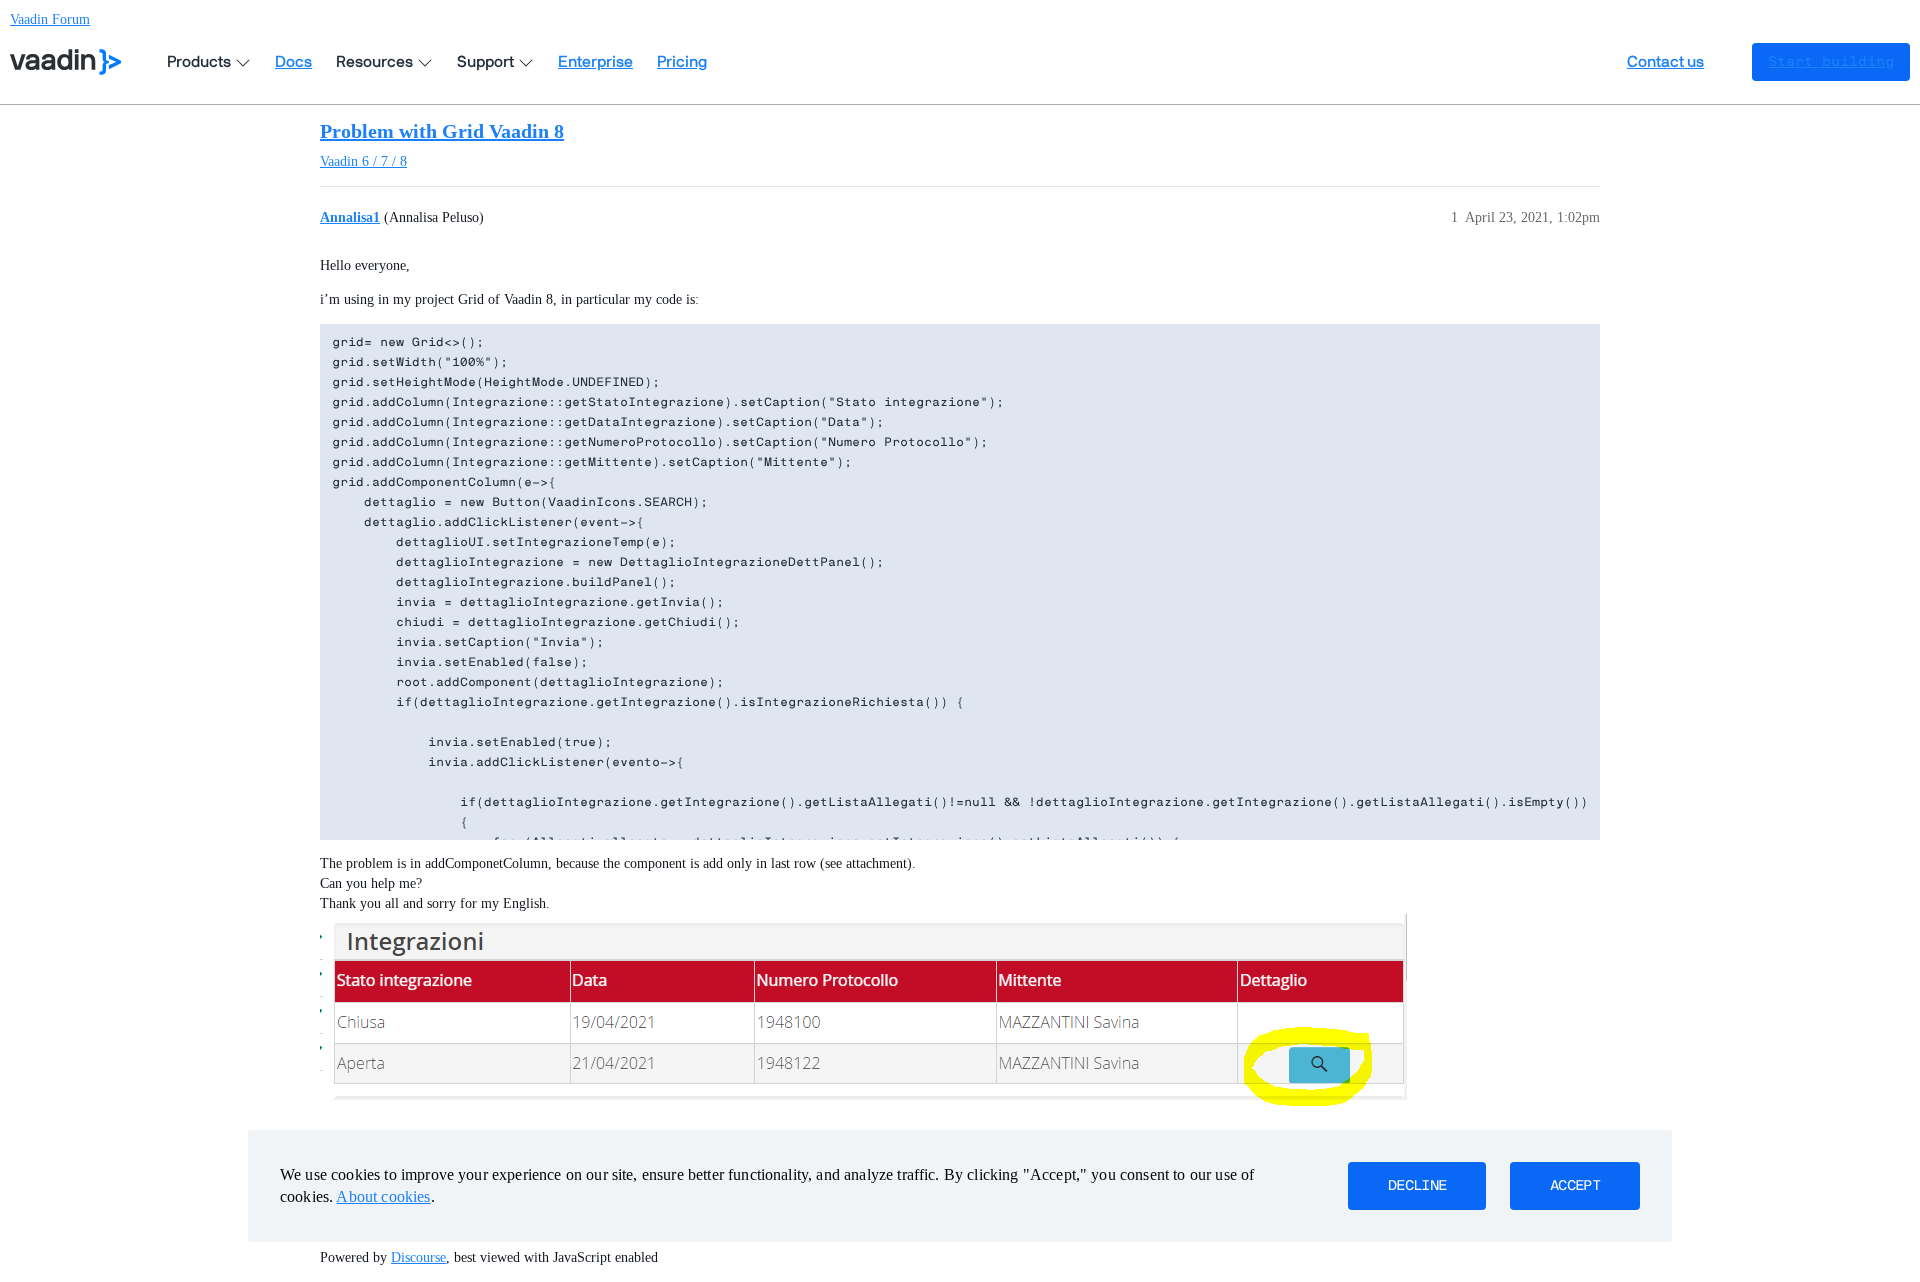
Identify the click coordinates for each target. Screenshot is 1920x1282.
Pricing (682, 62)
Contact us (1665, 62)
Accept (1575, 1186)
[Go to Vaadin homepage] (65, 62)
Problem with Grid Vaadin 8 (442, 131)
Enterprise (595, 62)
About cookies (383, 1196)
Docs (293, 62)
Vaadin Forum (50, 19)
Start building (1831, 62)
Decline (1417, 1186)
